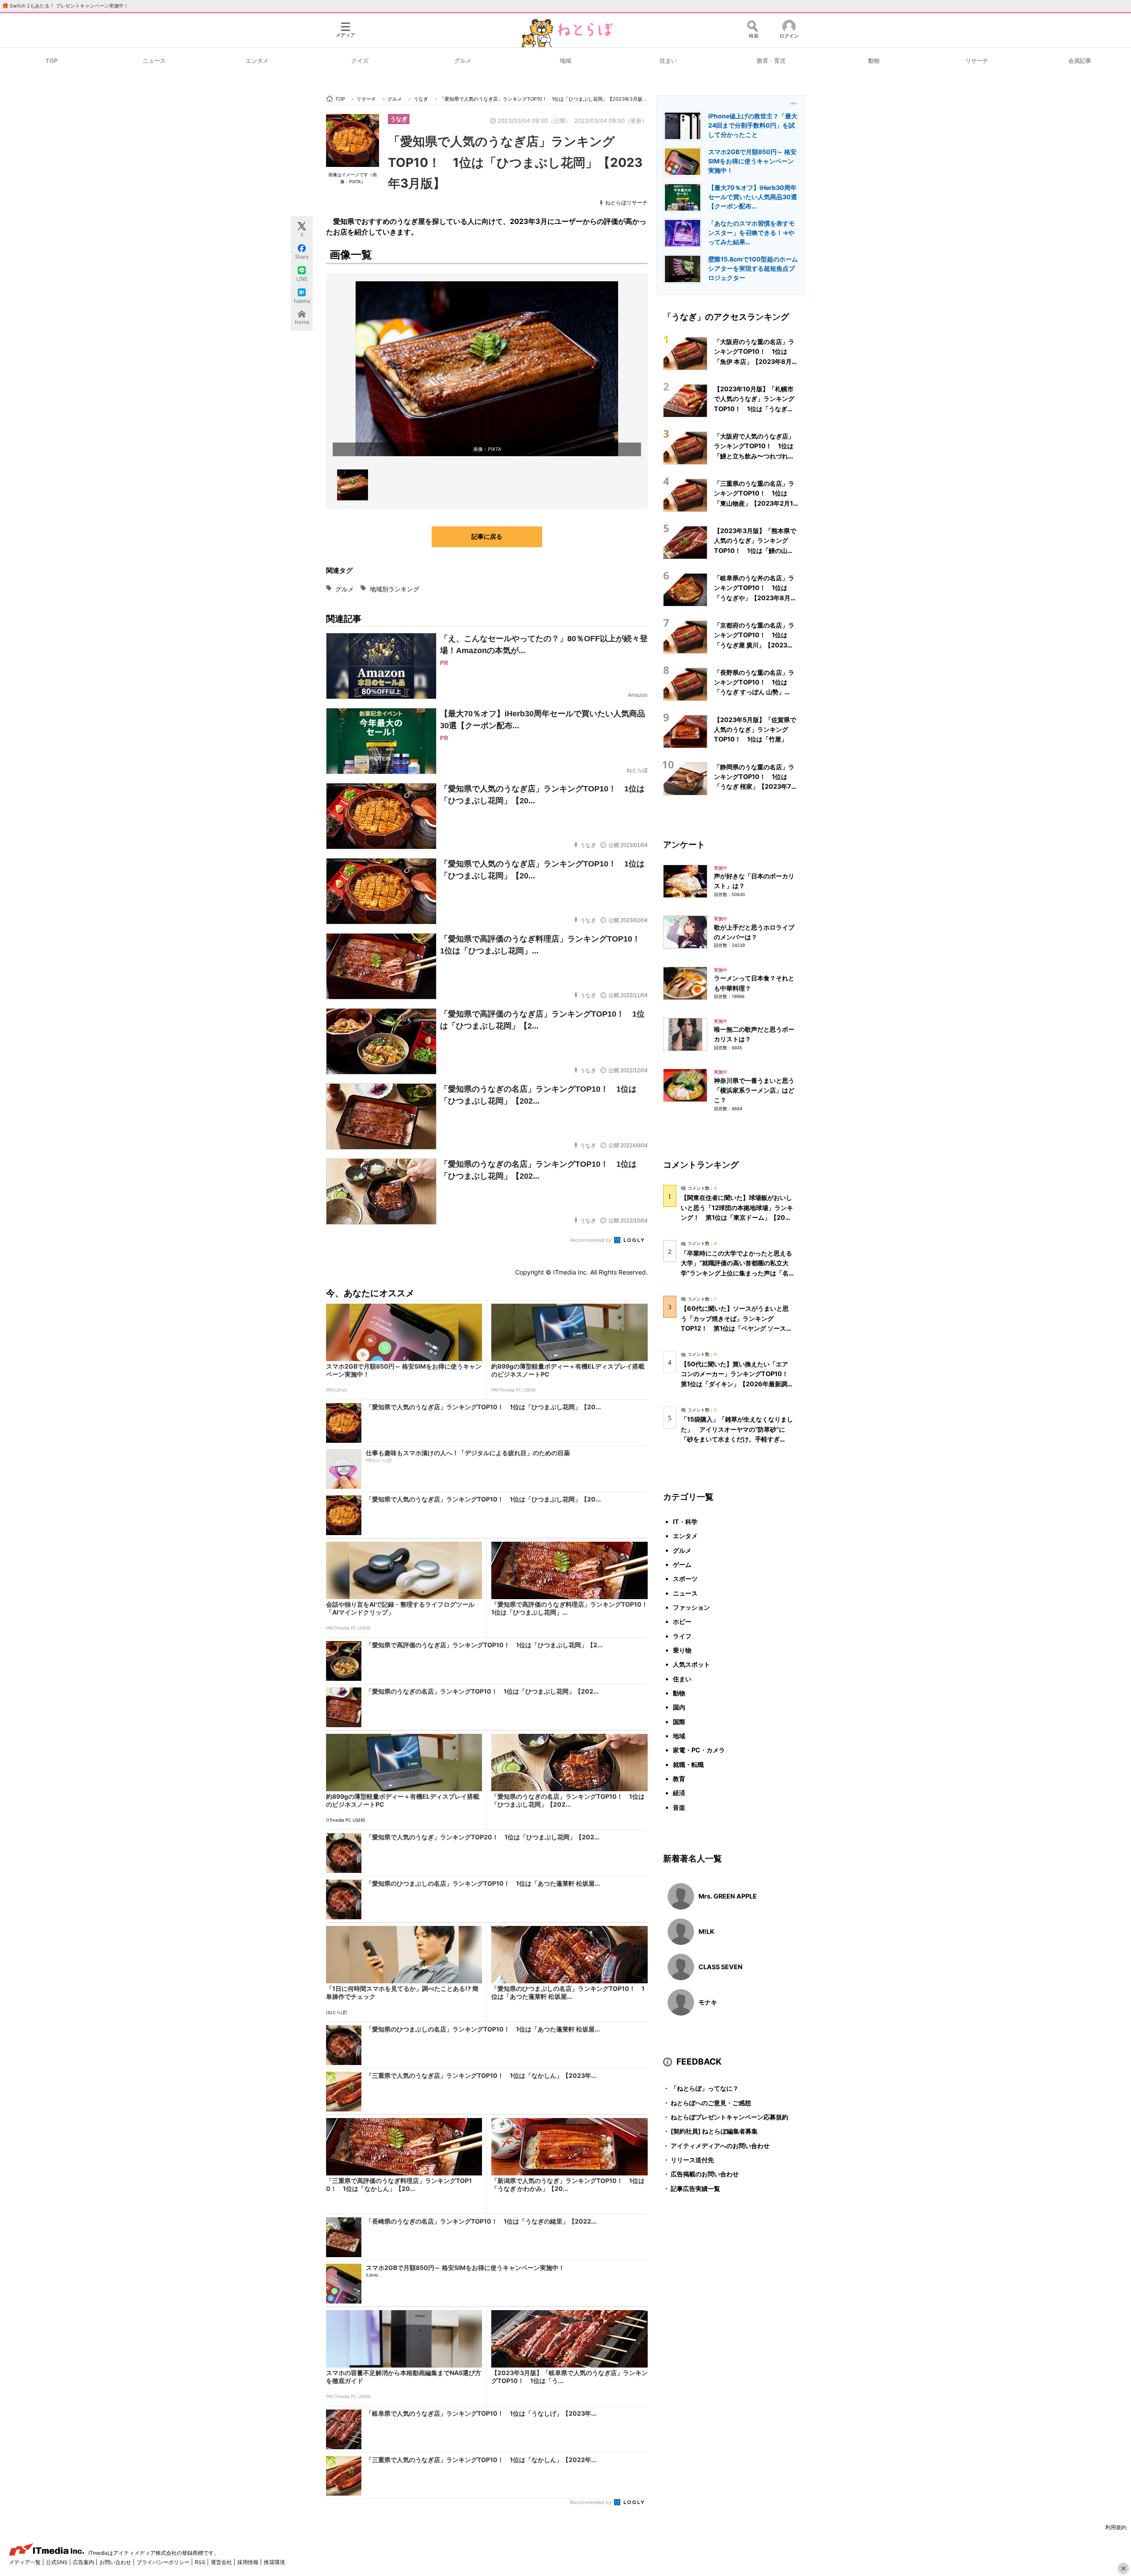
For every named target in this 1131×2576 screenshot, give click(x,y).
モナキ (708, 2002)
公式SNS (57, 2562)
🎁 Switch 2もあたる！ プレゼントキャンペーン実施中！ (65, 6)
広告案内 (84, 2562)
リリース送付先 (689, 2160)
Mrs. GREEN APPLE (728, 1896)
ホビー (682, 1621)
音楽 (679, 1807)
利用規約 (1116, 2527)
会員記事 (1080, 61)
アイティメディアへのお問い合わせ (716, 2146)
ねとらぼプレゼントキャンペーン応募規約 (726, 2117)
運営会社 (222, 2562)
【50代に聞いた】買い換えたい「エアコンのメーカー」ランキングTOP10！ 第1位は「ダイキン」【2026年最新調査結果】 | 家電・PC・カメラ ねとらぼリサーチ (738, 1384)
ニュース (154, 61)
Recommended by (591, 1240)
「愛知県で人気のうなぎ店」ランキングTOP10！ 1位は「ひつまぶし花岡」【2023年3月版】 (515, 162)
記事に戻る (487, 536)
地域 (565, 61)
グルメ (463, 61)
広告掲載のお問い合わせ (701, 2174)
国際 (679, 1722)
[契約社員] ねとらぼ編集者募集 (710, 2131)
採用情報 (249, 2562)
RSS (201, 2562)
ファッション (691, 1607)
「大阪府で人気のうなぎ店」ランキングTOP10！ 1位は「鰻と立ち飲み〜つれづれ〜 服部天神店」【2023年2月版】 (754, 456)
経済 (679, 1793)
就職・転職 (688, 1765)
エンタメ (257, 61)
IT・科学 (685, 1522)
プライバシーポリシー (164, 2562)
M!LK (706, 1931)
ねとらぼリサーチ (626, 202)
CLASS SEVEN (721, 1967)
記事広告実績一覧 (692, 2188)
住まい (668, 61)
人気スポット (691, 1664)
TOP (51, 61)
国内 (679, 1707)
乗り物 (682, 1650)
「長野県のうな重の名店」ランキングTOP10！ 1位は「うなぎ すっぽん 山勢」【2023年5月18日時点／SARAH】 (754, 692)
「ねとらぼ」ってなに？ (701, 2088)
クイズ (360, 61)
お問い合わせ (116, 2562)
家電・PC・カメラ (699, 1750)
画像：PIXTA (487, 449)
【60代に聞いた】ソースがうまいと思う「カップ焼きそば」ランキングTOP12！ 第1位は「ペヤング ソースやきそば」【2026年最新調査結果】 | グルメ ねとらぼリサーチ (736, 1328)
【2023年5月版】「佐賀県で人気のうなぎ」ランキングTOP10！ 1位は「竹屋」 (755, 730)
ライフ (682, 1636)
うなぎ (399, 119)
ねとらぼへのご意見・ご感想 (707, 2103)
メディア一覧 (25, 2562)
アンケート (684, 844)
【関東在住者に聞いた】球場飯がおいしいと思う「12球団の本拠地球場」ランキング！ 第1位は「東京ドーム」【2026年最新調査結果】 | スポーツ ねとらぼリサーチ (737, 1217)
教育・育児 (771, 61)
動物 (874, 61)
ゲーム (682, 1564)
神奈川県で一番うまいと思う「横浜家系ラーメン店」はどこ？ (754, 1090)
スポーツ (685, 1579)
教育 (679, 1779)
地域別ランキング (395, 589)
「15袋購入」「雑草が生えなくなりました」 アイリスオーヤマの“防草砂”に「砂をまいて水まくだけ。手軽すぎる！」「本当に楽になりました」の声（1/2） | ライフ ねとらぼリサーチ (737, 1439)
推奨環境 (274, 2562)
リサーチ (977, 61)
